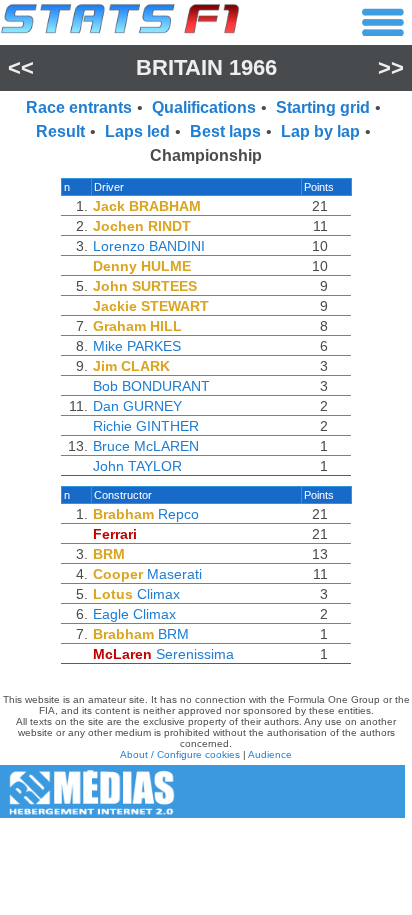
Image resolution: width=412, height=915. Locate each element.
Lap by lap (320, 131)
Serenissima (195, 654)
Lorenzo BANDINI (149, 246)
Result (60, 131)
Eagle (111, 614)
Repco (178, 514)
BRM (173, 634)
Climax (158, 594)
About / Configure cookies (180, 754)
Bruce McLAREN (146, 446)
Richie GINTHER (146, 426)
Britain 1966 (206, 67)
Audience (270, 754)
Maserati (174, 574)
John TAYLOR (137, 466)
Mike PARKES (137, 346)
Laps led (137, 131)
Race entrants (79, 107)
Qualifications (204, 107)
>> (391, 67)
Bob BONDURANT (151, 386)
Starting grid (323, 107)
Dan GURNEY (137, 406)
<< (21, 67)
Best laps (225, 131)
